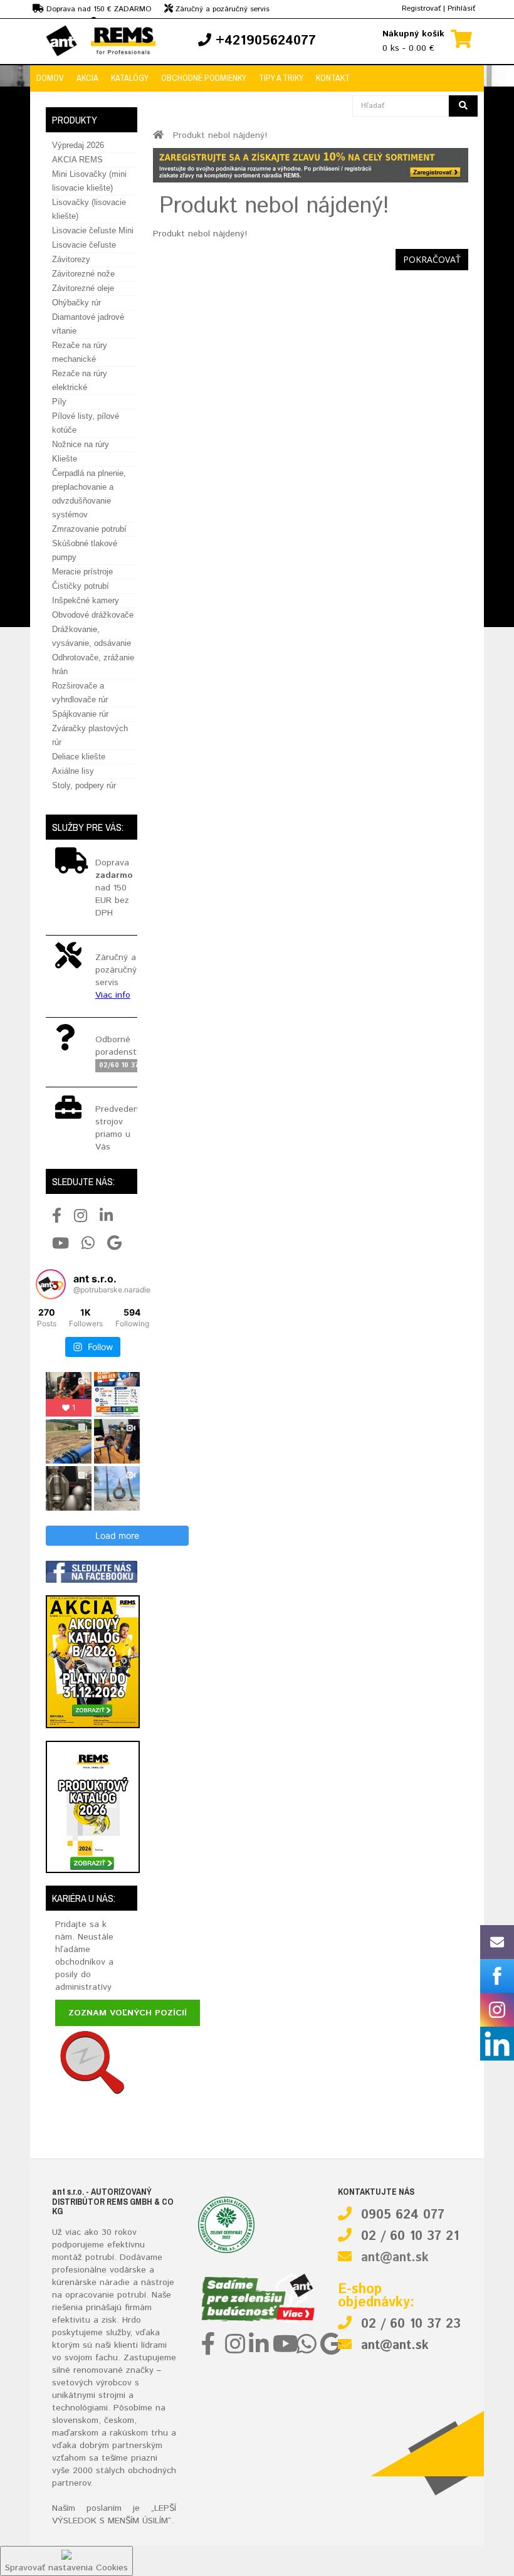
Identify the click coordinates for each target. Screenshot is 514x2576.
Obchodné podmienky (204, 78)
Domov (50, 78)
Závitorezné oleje (83, 288)
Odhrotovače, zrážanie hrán (93, 664)
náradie (115, 2283)
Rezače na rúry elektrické (80, 380)
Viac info (113, 995)
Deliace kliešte (79, 757)
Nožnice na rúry (81, 444)
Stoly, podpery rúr (84, 785)
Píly (59, 402)
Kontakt (333, 78)
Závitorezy (71, 259)
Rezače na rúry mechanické (80, 352)
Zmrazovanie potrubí (89, 529)
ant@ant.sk (395, 2258)
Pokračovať (432, 259)
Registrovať (421, 8)
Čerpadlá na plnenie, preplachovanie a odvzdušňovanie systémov (89, 494)
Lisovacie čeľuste (84, 245)
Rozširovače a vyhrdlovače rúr (80, 693)
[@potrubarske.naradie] (51, 1284)
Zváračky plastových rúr (90, 735)
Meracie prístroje (82, 572)
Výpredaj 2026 (78, 145)
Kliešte (65, 459)
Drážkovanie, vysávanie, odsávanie (92, 636)
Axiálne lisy (73, 771)
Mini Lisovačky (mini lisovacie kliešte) (89, 181)
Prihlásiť (461, 8)
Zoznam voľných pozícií (128, 2013)
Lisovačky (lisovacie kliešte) (89, 209)
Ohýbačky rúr (76, 303)
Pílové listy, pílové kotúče (86, 423)
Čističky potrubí (81, 586)
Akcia (87, 78)
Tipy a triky (281, 78)
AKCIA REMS (77, 160)
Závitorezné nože (83, 274)
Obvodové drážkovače (93, 615)
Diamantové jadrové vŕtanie (88, 324)
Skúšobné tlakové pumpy (85, 550)
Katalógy (130, 78)
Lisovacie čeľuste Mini (93, 230)
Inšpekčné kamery (86, 600)
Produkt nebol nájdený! (220, 135)
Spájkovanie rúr (80, 714)
